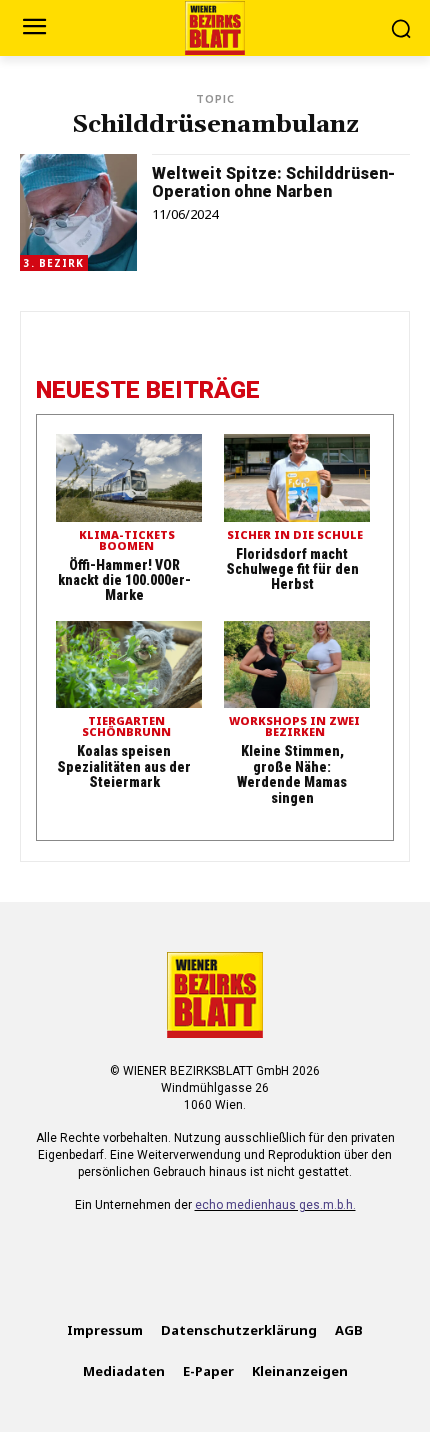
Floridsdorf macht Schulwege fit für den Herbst (292, 569)
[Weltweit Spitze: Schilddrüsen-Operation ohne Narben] (78, 212)
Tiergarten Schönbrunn (126, 727)
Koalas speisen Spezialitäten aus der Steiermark (124, 766)
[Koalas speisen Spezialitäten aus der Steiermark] (129, 665)
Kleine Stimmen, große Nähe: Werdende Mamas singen (292, 774)
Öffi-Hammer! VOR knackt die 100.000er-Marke (124, 580)
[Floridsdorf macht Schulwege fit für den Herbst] (297, 478)
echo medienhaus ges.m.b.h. (275, 1205)
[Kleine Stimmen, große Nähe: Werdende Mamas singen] (297, 665)
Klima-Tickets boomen (127, 541)
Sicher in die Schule (295, 535)
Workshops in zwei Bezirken (294, 727)
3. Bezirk (54, 263)
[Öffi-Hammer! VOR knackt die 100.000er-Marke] (129, 478)
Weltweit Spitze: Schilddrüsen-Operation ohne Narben (273, 182)
